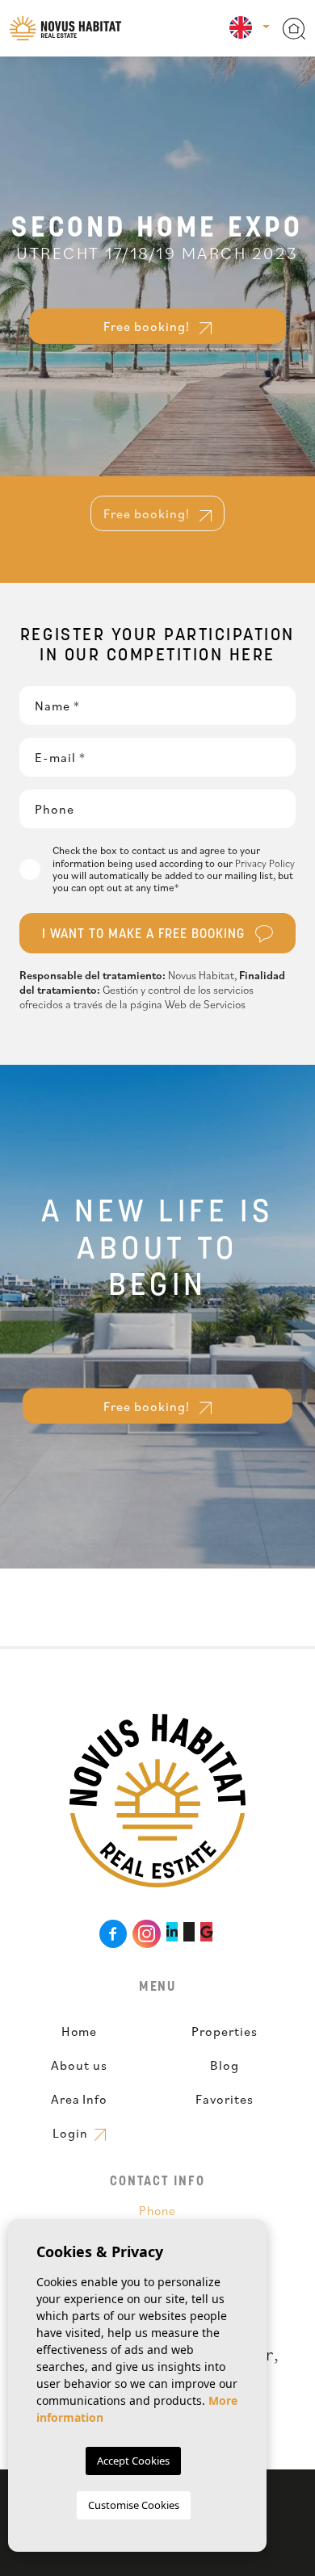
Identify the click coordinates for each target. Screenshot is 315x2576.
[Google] (206, 1932)
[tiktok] (189, 1932)
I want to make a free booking (145, 935)
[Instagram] (147, 1934)
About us (79, 2065)
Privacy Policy (265, 863)
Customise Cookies (134, 2505)
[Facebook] (113, 1934)
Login (72, 2133)
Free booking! (148, 326)
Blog (225, 2065)
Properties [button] (225, 2031)
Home (80, 2031)
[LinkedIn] (172, 1932)
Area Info (80, 2099)
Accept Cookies (133, 2461)
